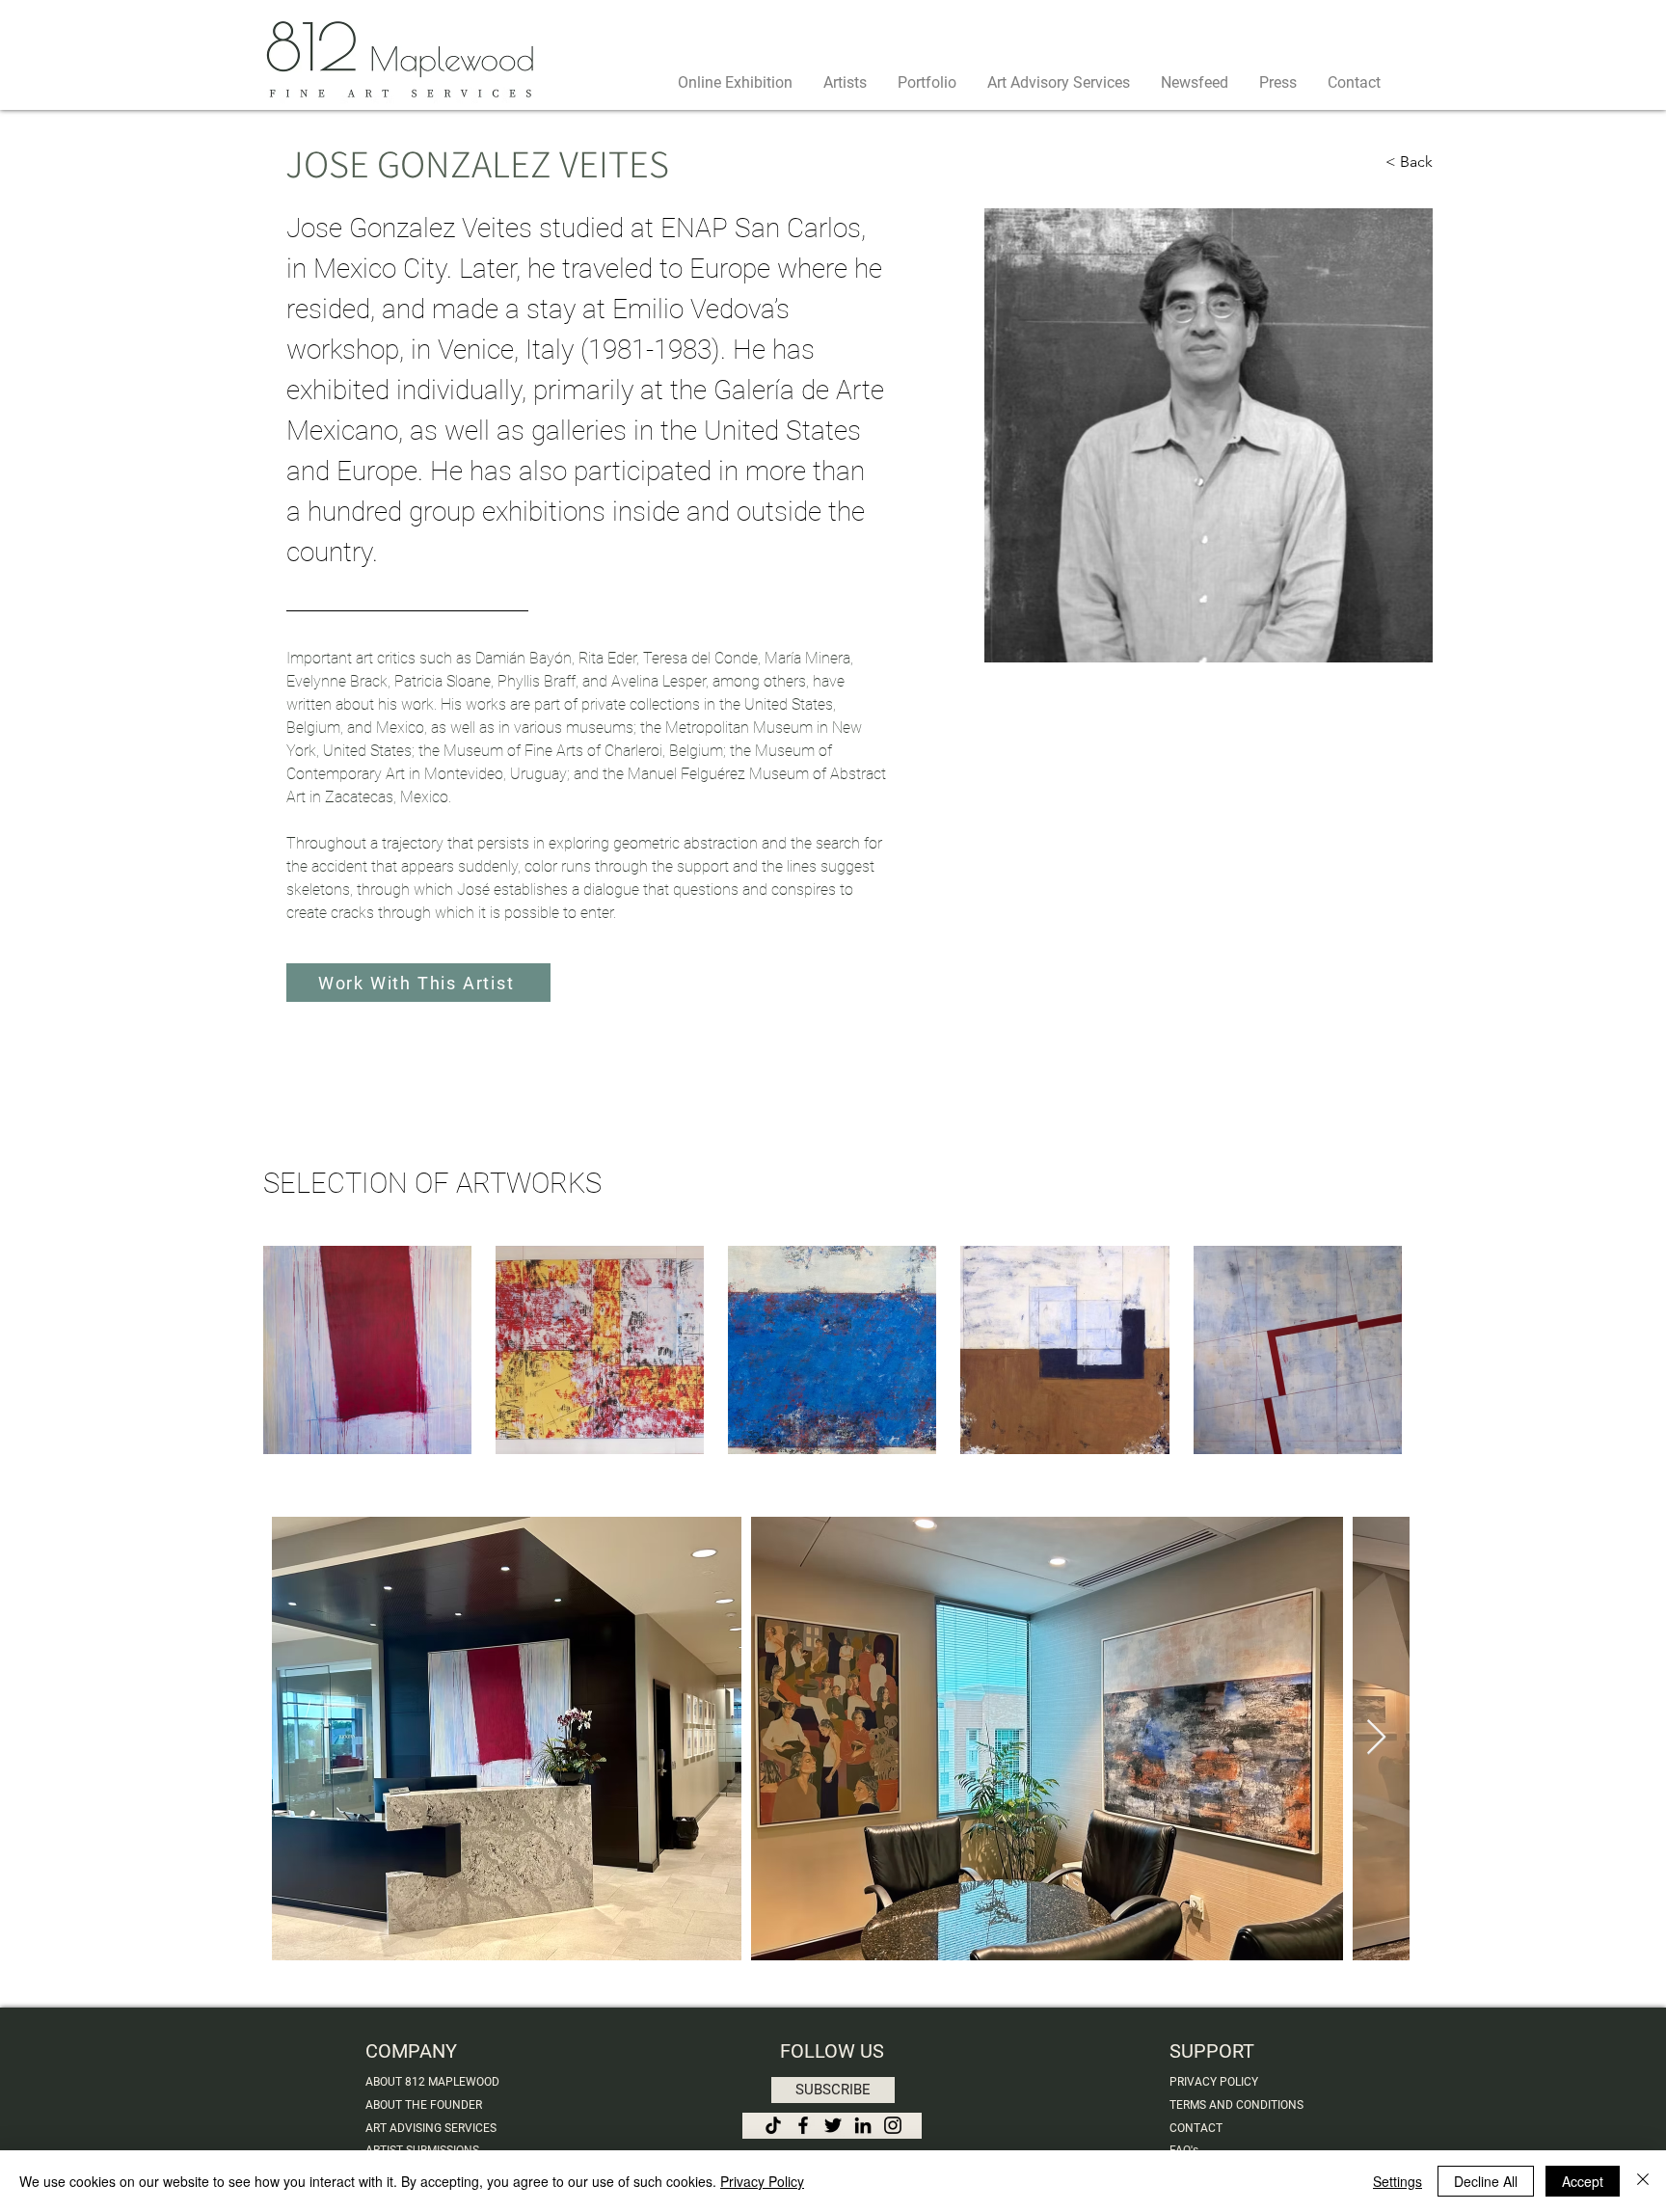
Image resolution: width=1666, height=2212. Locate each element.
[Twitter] (833, 2125)
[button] (833, 2090)
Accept (1583, 2181)
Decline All (1486, 2181)
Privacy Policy (762, 2181)
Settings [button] (1397, 2181)
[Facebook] (803, 2125)
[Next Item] (1376, 1738)
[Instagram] (893, 2125)
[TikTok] (773, 2125)
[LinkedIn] (863, 2125)
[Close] (1643, 2181)
